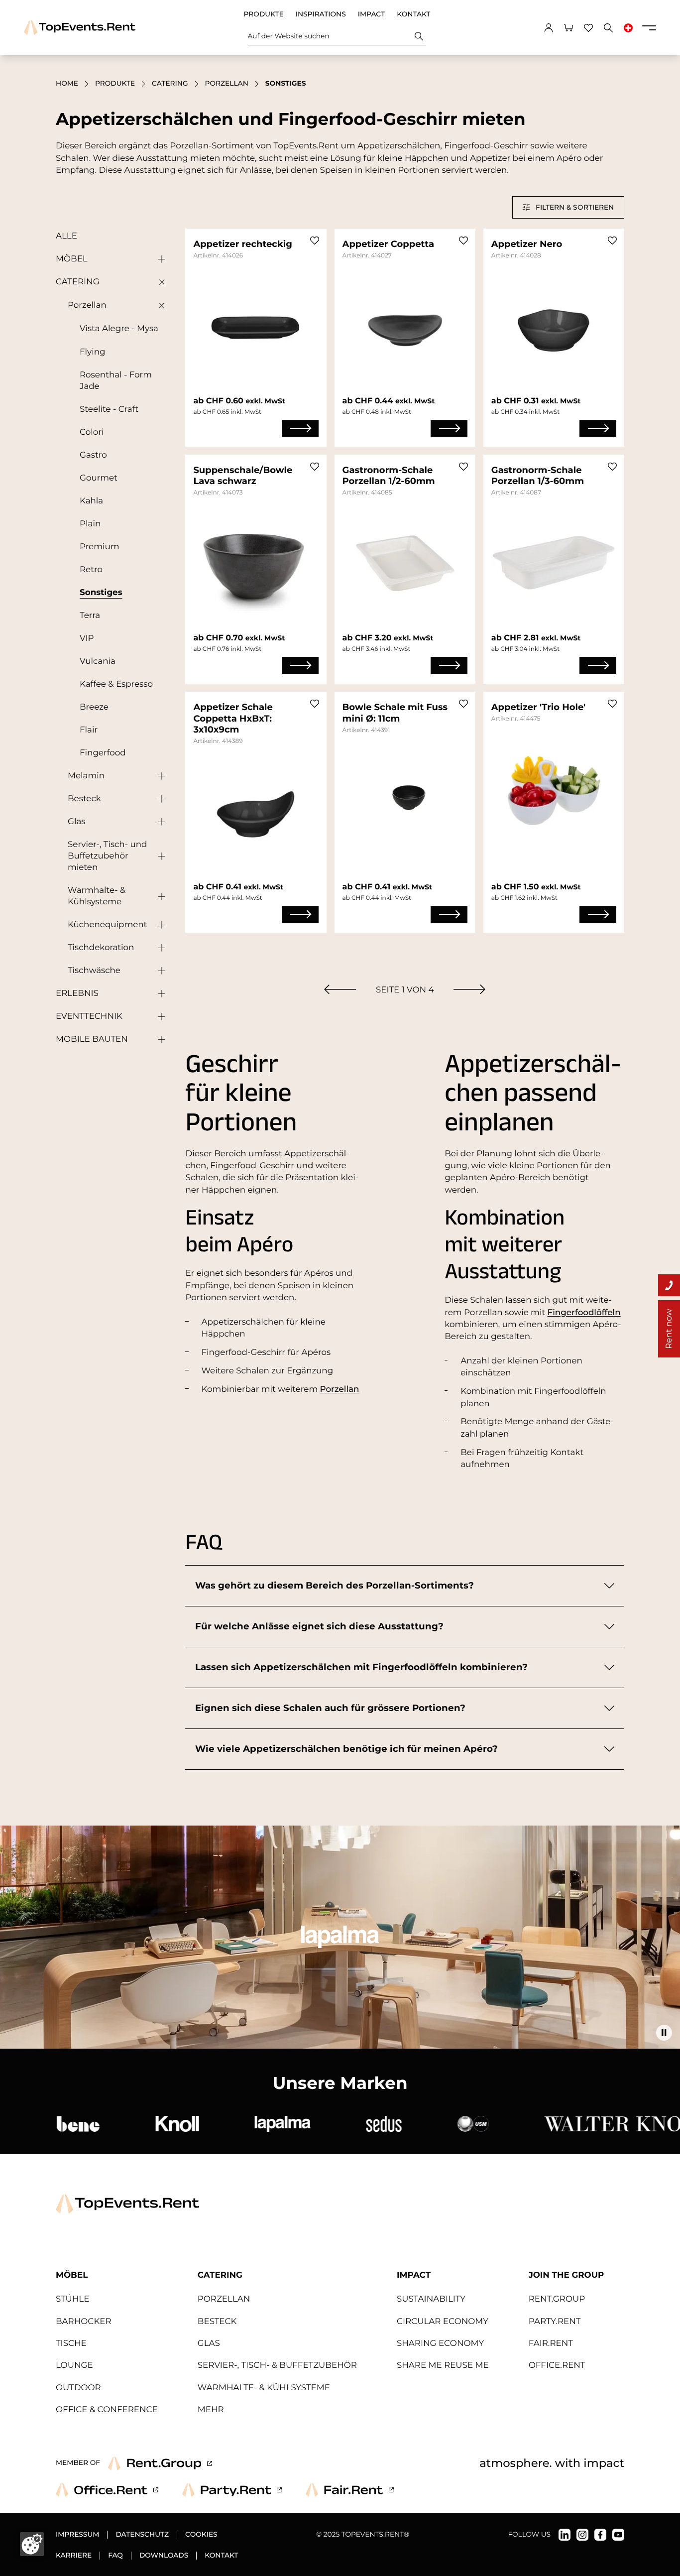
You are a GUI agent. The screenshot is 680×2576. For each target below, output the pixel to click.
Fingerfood (103, 753)
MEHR (211, 2410)
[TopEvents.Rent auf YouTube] (618, 2535)
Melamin (86, 776)
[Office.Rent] (107, 2490)
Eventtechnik (89, 1016)
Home (67, 84)
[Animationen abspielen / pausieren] (664, 2033)
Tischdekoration (101, 948)
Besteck (84, 799)
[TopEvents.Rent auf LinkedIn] (565, 2535)
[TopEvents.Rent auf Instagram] (582, 2535)
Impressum (77, 2535)
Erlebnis (77, 993)
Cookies (201, 2535)
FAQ (115, 2556)
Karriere (74, 2556)
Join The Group (567, 2275)
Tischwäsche (94, 971)
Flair (89, 730)
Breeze (94, 707)
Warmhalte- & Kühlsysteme (97, 896)
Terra (90, 615)
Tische (71, 2343)
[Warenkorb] (568, 28)
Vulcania (98, 661)
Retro (91, 570)
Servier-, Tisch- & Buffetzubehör (277, 2365)
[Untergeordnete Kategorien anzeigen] (159, 259)
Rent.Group (557, 2299)
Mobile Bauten (92, 1039)
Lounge (74, 2365)
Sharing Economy (440, 2343)
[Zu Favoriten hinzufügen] (315, 241)
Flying (92, 352)
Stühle (72, 2299)
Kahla (91, 501)
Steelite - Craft (109, 409)
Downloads (164, 2556)
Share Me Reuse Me (443, 2365)
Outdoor (78, 2388)
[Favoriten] (588, 28)
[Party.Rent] (232, 2490)
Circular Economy (443, 2322)
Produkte (264, 14)
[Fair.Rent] (350, 2490)
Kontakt (413, 14)
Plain (90, 524)
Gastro (93, 455)
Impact (371, 14)
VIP (87, 638)
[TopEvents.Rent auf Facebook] (600, 2535)
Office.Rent (557, 2365)
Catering (170, 84)
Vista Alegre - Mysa (119, 329)
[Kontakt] (669, 1285)
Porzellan (227, 84)
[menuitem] (340, 989)
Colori (92, 432)
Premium (100, 547)
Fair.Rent (551, 2343)
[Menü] (649, 28)
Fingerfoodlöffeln (584, 1313)
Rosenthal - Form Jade (116, 381)
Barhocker (84, 2322)
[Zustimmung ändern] (32, 2544)
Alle (66, 236)
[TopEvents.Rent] (80, 28)
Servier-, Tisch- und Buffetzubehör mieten (107, 856)
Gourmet (99, 478)
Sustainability (431, 2299)
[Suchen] (419, 36)
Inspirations (321, 14)
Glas (76, 822)
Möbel (72, 259)
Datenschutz (142, 2535)
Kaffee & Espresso (116, 684)
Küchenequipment (107, 925)
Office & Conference (107, 2410)
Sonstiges (101, 593)
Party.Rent (555, 2322)
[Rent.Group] (160, 2463)
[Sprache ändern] (628, 28)
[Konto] (549, 28)
